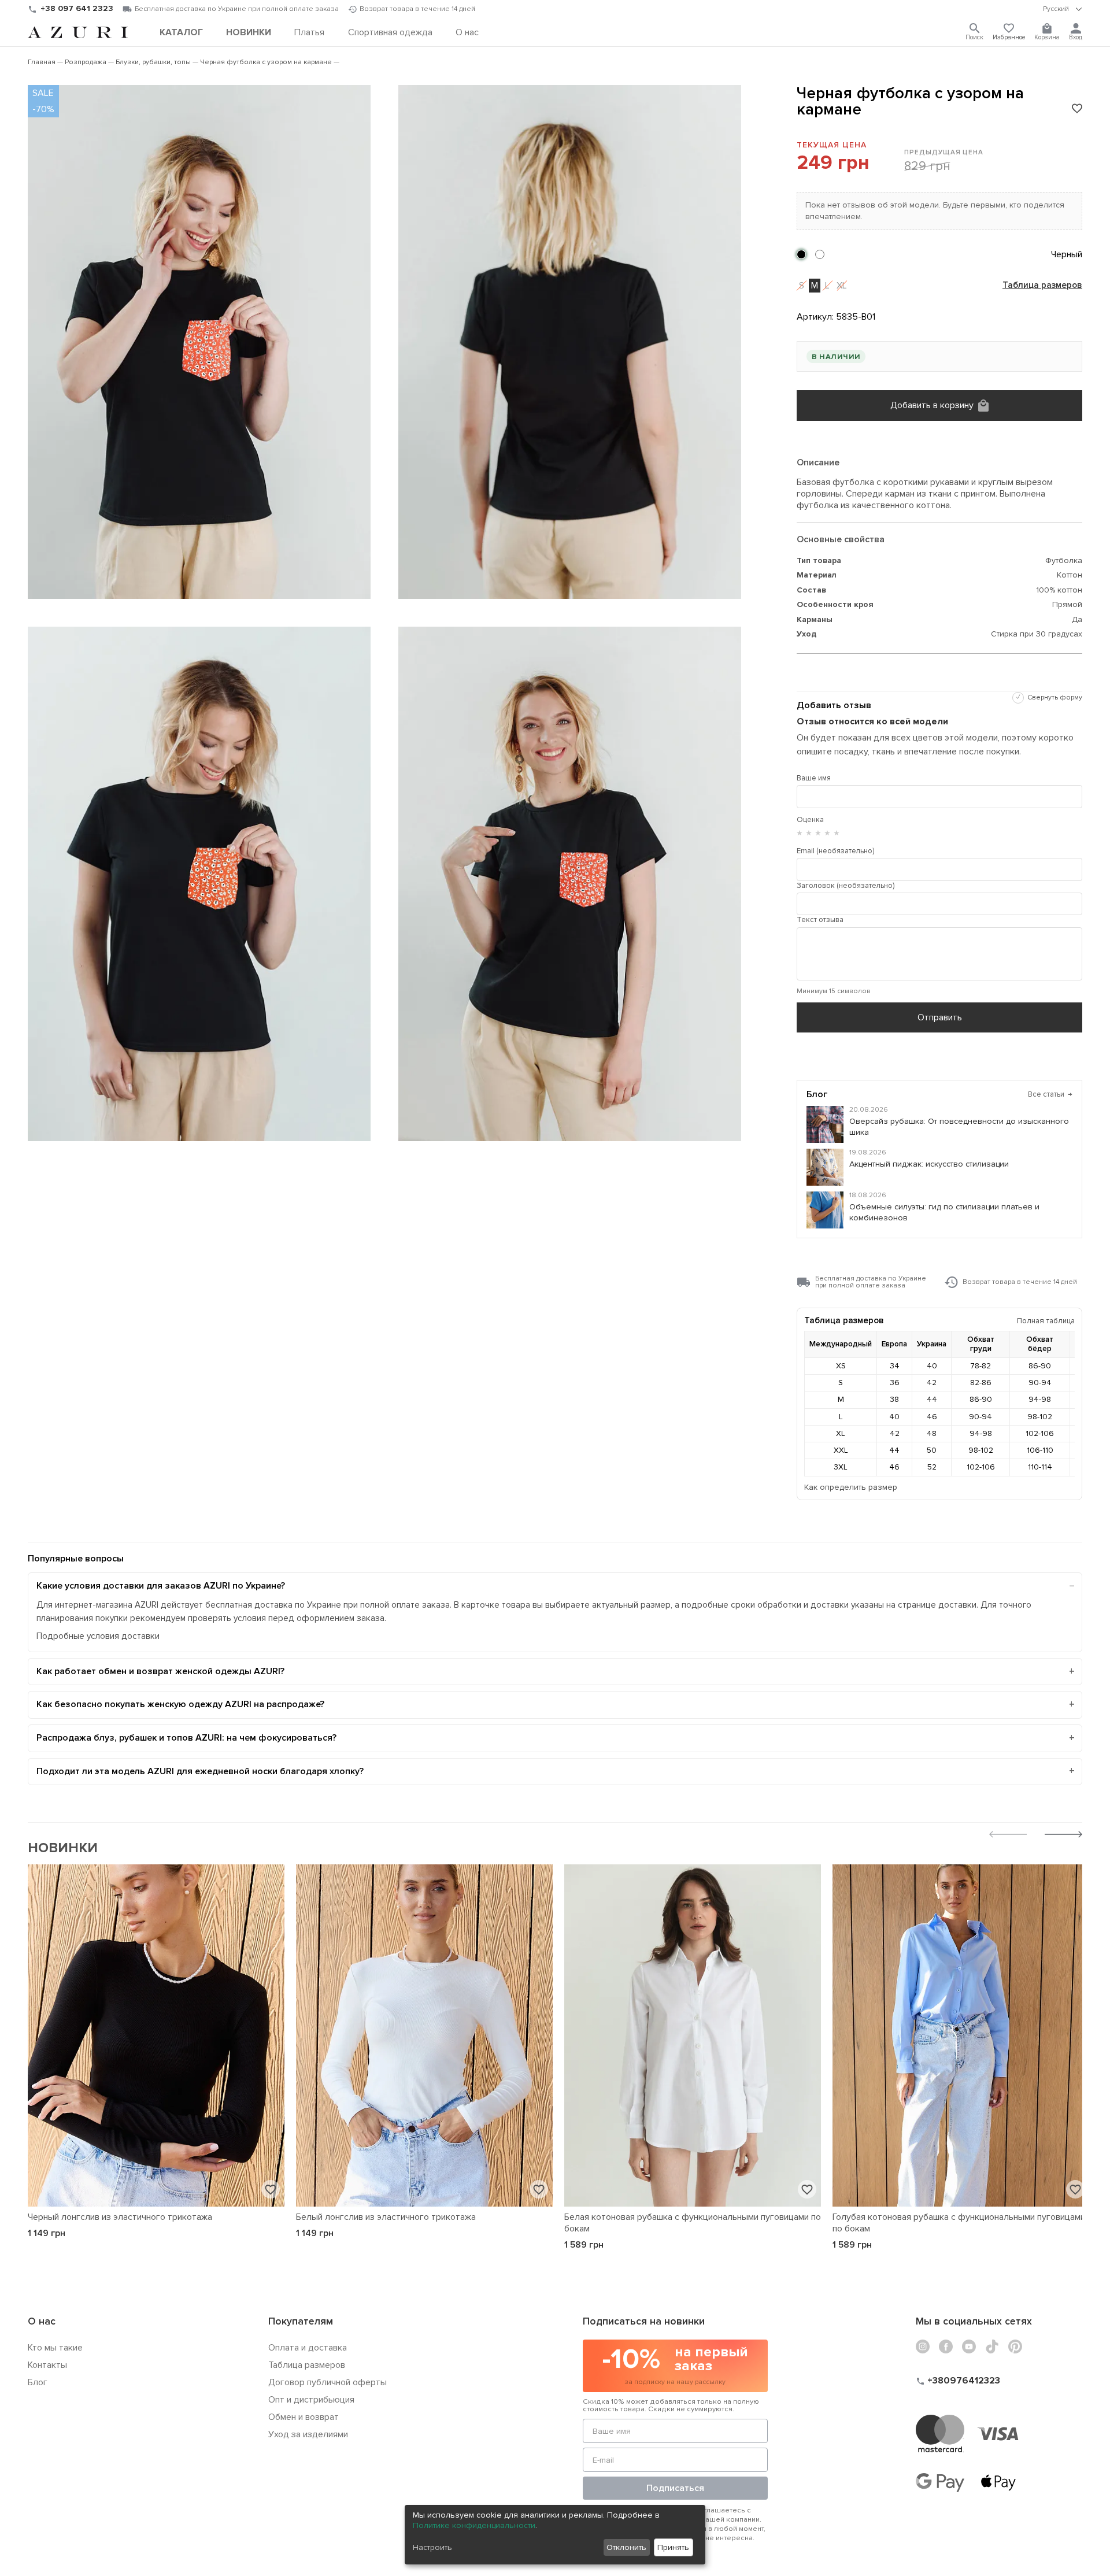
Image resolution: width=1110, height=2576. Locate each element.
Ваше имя (814, 778)
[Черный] (801, 254)
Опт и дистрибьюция (311, 2400)
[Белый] (820, 254)
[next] (1063, 1836)
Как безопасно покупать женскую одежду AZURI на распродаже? (180, 1704)
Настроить (432, 2547)
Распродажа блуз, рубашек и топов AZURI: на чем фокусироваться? (186, 1738)
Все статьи (1050, 1094)
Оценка (810, 820)
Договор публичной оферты (328, 2382)
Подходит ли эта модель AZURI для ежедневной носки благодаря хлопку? (200, 1771)
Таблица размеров (1042, 286)
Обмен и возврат (304, 2417)
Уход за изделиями (308, 2434)
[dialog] (555, 2535)
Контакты (47, 2365)
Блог (38, 2382)
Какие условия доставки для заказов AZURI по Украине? (161, 1586)
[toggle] (1063, 9)
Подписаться (675, 2488)
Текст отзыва (820, 920)
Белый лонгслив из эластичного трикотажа (386, 2217)
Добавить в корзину (932, 405)
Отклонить (626, 2547)
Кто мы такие (55, 2348)
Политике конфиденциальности (474, 2525)
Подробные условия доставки (98, 1636)
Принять (673, 2547)
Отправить (940, 1017)
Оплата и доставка (308, 2348)
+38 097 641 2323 (77, 8)
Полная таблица (1046, 1321)
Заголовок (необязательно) (846, 886)
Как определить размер (851, 1487)
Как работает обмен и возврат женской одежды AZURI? (160, 1671)
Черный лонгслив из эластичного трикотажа (120, 2217)
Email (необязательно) (835, 851)
